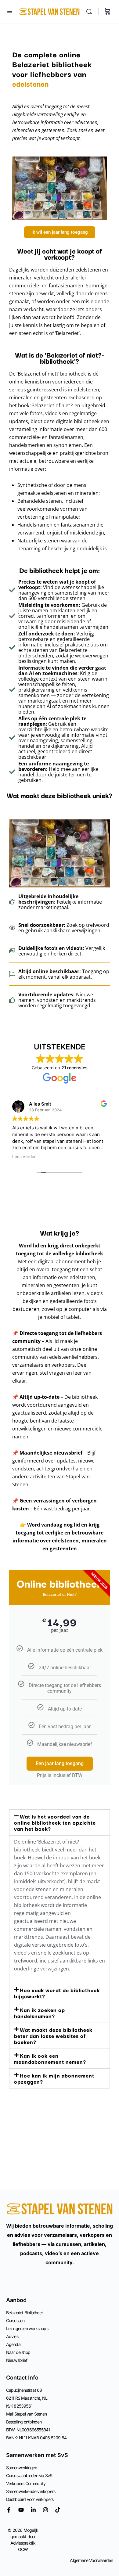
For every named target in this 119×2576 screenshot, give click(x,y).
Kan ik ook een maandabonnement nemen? (50, 2058)
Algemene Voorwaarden (91, 2560)
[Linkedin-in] (33, 2510)
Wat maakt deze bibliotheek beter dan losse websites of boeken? (53, 2036)
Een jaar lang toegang (60, 1763)
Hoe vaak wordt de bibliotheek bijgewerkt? (57, 1993)
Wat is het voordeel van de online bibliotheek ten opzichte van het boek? (55, 1822)
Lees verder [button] (24, 1157)
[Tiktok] (58, 2510)
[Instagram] (45, 2510)
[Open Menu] (10, 11)
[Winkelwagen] (107, 12)
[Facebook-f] (9, 2510)
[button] (60, 1822)
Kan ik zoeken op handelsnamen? (40, 2013)
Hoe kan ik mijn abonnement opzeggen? (54, 2078)
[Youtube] (21, 2510)
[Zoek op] (91, 12)
